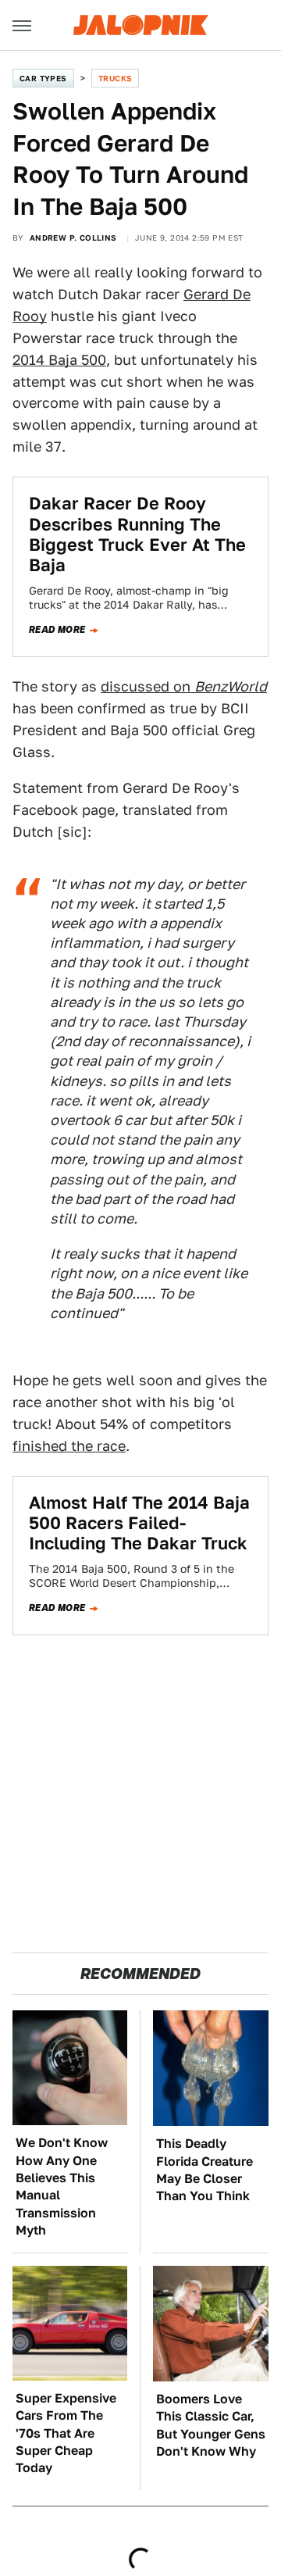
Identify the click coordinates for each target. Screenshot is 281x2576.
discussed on (184, 686)
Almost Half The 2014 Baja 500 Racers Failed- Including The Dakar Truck (139, 1523)
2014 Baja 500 (59, 360)
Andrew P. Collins (73, 238)
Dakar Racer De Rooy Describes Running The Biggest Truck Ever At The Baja (137, 534)
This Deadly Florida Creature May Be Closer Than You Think (205, 2170)
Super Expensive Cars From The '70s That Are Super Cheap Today (66, 2433)
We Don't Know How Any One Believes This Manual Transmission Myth (62, 2187)
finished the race (69, 1446)
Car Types (43, 78)
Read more (57, 630)
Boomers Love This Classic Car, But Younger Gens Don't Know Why (211, 2425)
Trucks (115, 78)
